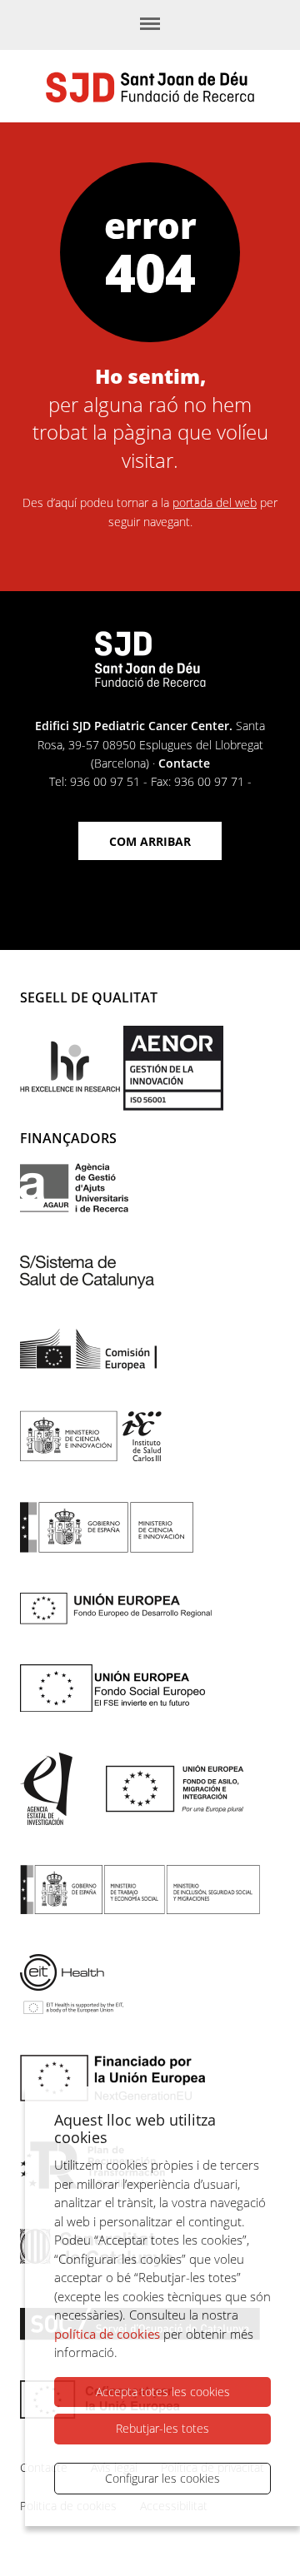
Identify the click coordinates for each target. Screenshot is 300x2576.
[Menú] (150, 25)
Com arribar (150, 841)
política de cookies (107, 2334)
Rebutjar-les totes (162, 2428)
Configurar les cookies (162, 2478)
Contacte (184, 763)
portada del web (215, 502)
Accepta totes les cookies (163, 2392)
